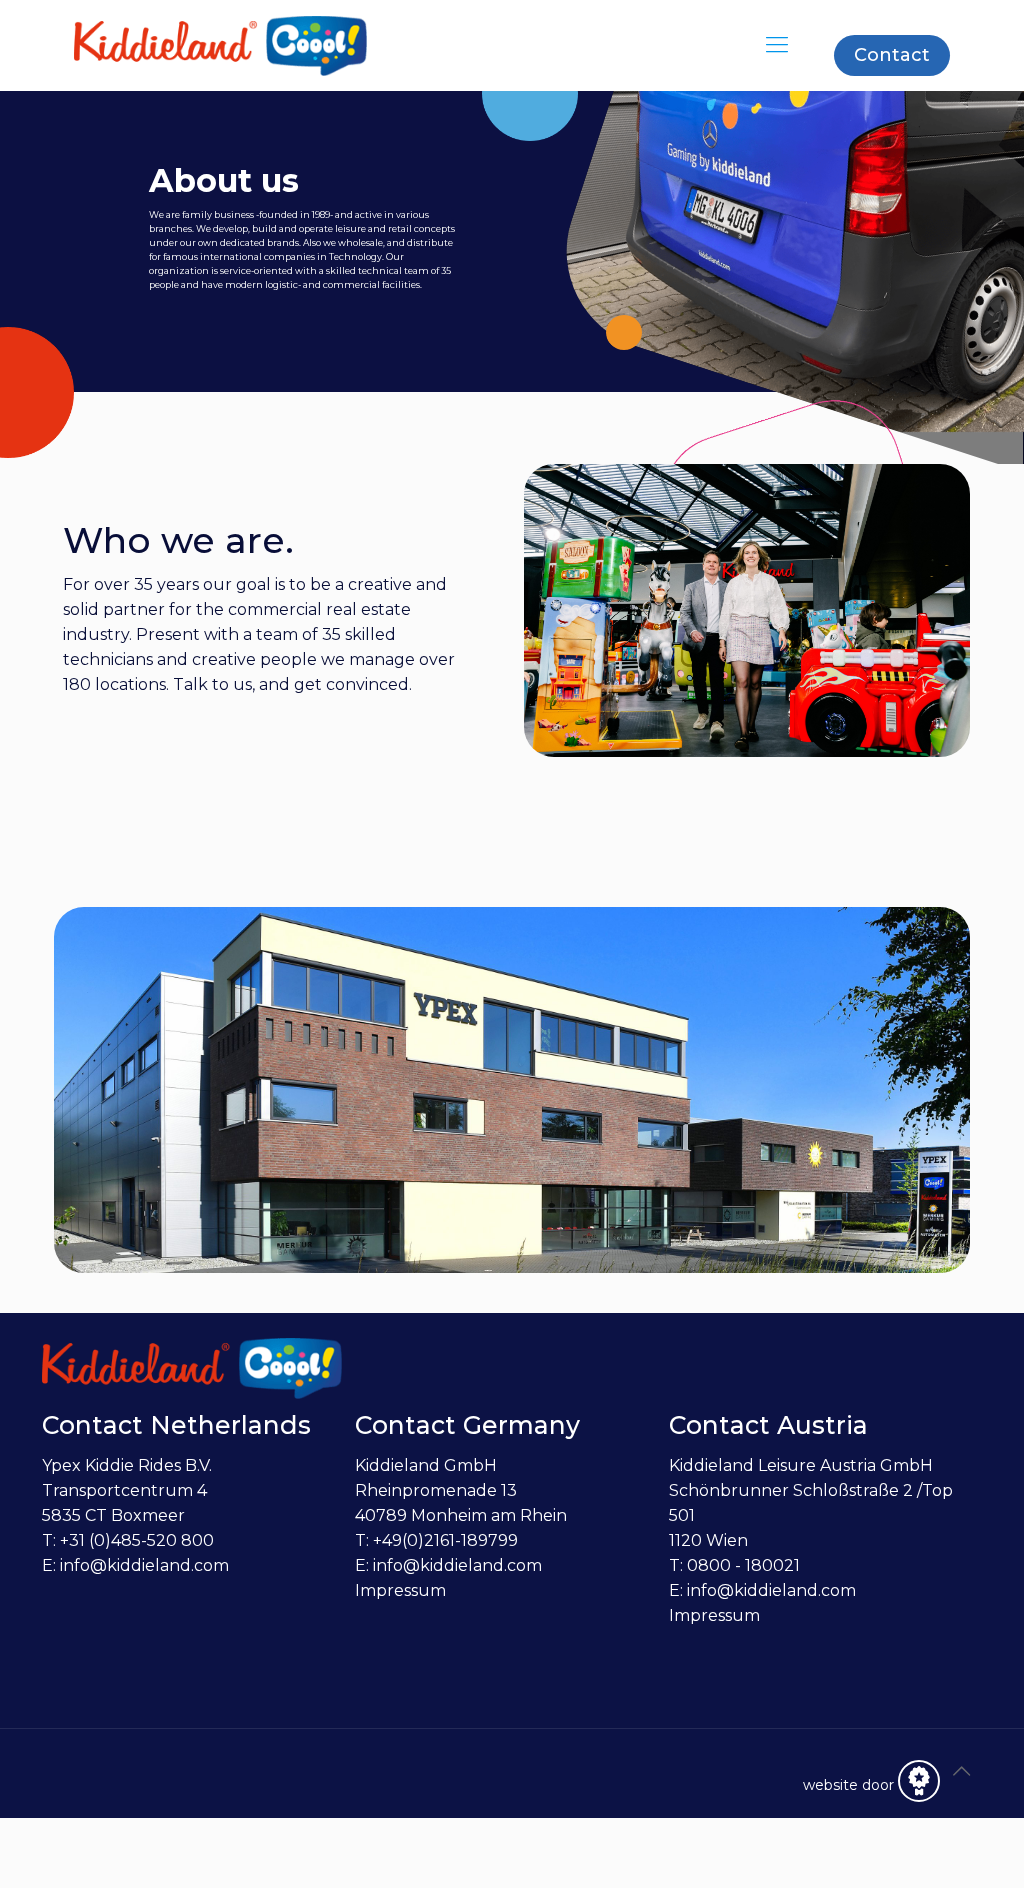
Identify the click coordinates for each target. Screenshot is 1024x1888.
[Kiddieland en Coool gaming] (220, 45)
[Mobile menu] (777, 45)
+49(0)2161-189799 (445, 1540)
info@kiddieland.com (144, 1565)
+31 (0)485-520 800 (137, 1540)
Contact (892, 55)
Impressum (400, 1590)
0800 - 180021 (743, 1565)
